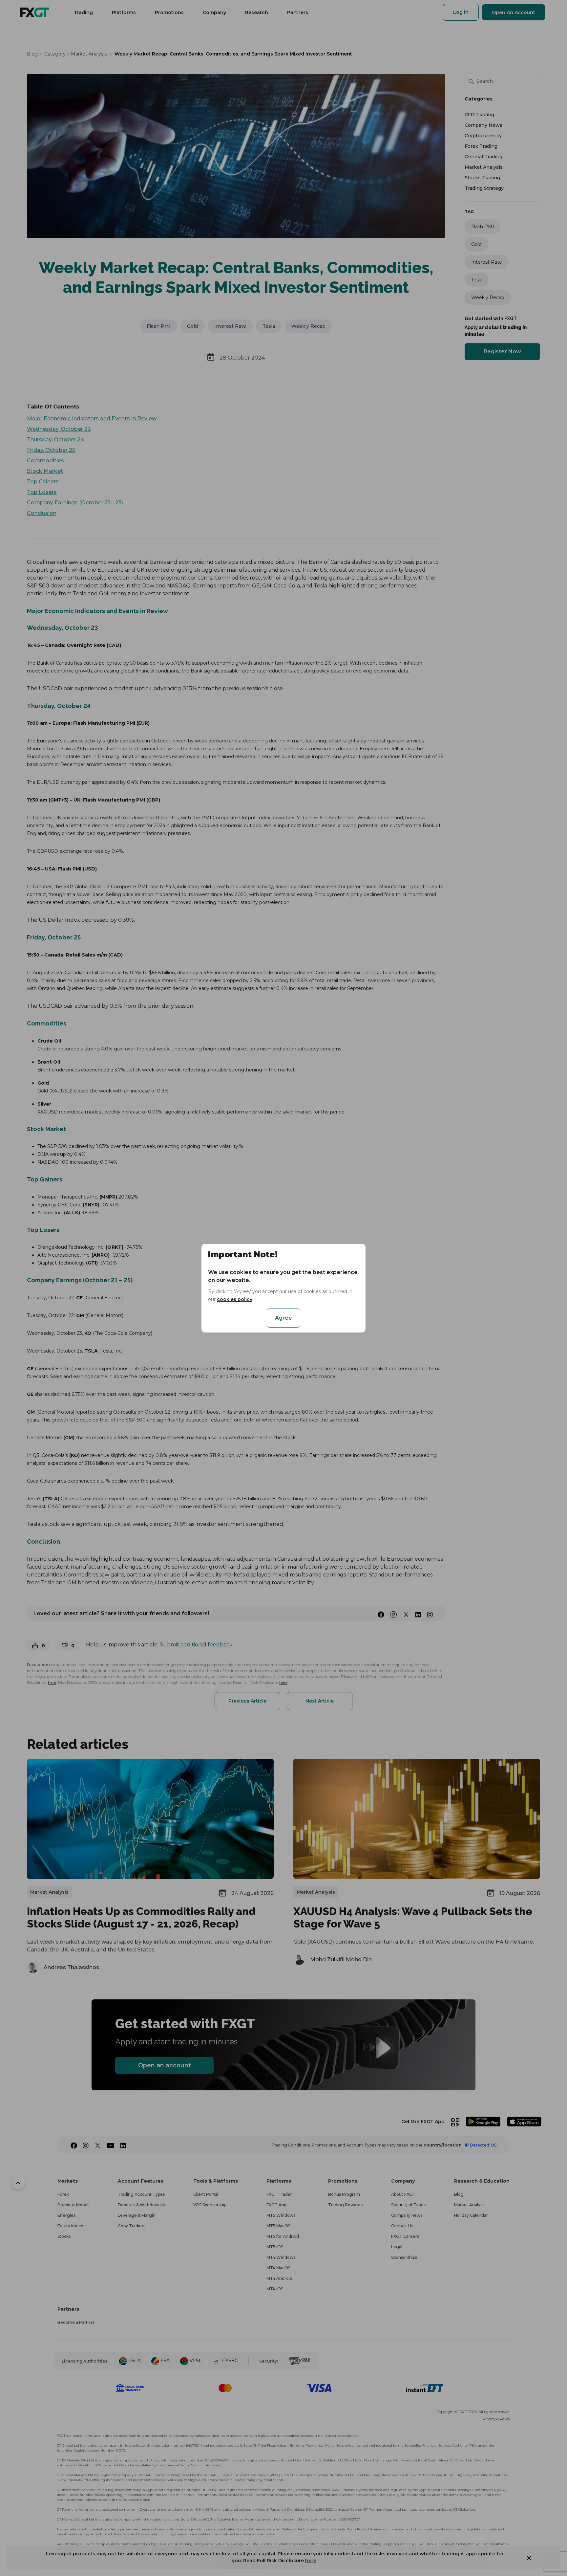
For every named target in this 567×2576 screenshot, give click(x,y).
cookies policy (235, 1299)
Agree (283, 1318)
